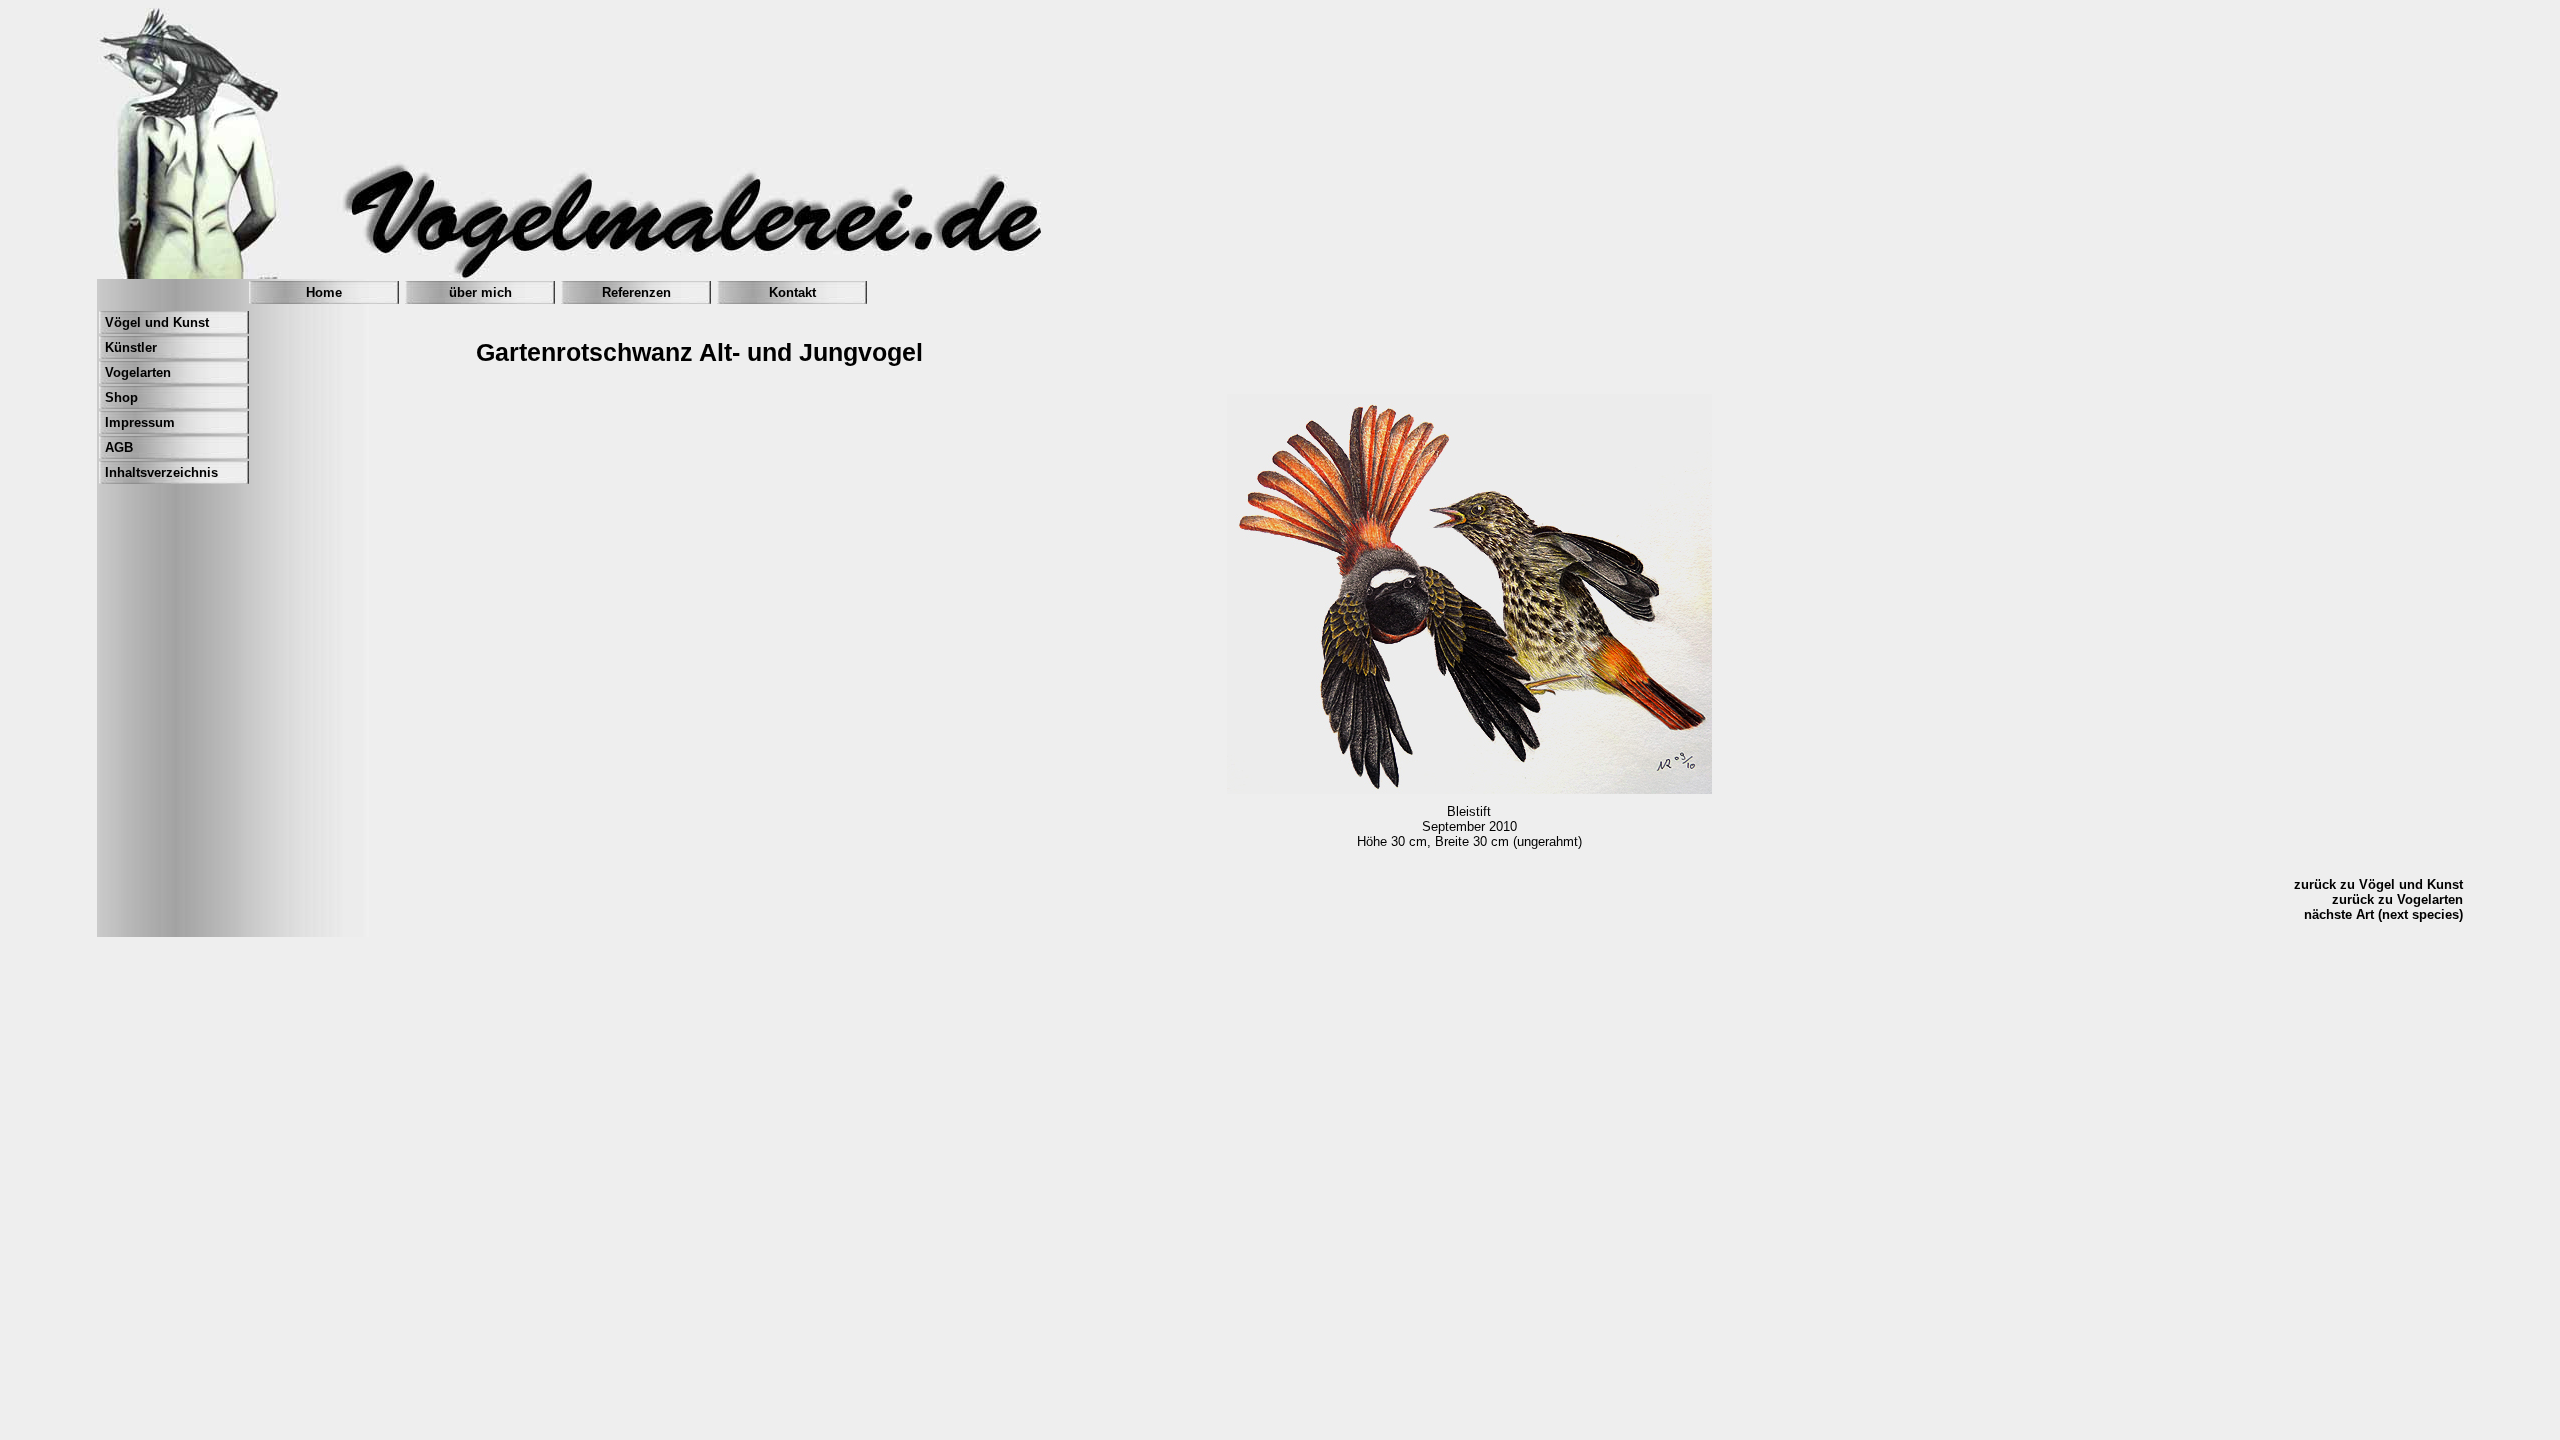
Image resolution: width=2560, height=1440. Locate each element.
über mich (480, 292)
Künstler (131, 347)
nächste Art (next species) (2383, 914)
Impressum (140, 422)
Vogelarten (138, 372)
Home (324, 292)
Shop (121, 397)
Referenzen (636, 292)
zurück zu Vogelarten (2397, 899)
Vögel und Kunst (157, 322)
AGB (119, 447)
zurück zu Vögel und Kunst (2378, 884)
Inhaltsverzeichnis (161, 472)
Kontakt (792, 292)
